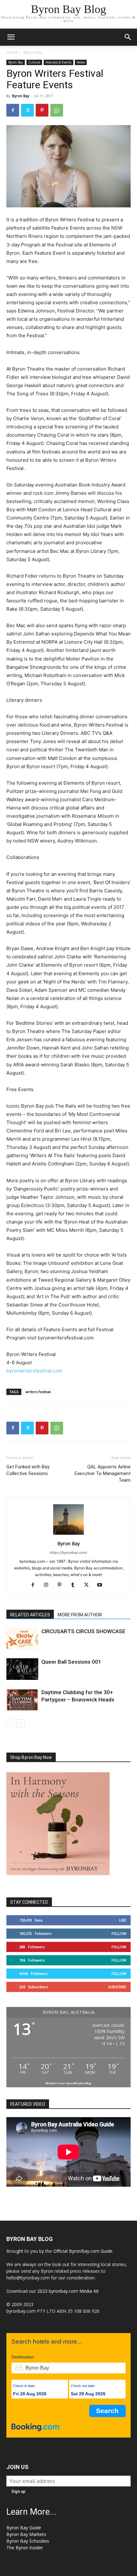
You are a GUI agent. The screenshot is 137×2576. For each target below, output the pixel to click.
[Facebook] (13, 110)
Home (12, 52)
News (81, 62)
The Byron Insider (25, 2548)
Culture (34, 62)
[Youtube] (102, 1585)
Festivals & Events (58, 62)
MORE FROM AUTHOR (80, 1615)
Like (123, 1920)
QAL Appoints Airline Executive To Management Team (103, 1473)
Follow (119, 1933)
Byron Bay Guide (24, 2528)
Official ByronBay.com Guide (83, 2251)
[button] (11, 37)
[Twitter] (27, 110)
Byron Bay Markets (26, 2534)
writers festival (38, 1392)
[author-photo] (68, 1535)
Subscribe (117, 1987)
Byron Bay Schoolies (28, 2541)
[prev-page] (10, 1723)
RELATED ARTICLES (30, 1615)
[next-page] (21, 1723)
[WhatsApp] (57, 110)
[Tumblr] (75, 1585)
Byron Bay (33, 52)
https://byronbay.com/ (68, 1553)
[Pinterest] (42, 110)
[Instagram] (49, 1585)
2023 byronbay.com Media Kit (68, 2291)
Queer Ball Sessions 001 (71, 1662)
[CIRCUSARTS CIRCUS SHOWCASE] (22, 1639)
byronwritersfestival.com (34, 1371)
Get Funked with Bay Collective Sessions (28, 1470)
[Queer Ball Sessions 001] (22, 1669)
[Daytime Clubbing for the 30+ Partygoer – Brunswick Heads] (22, 1700)
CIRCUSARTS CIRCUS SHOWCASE (83, 1631)
